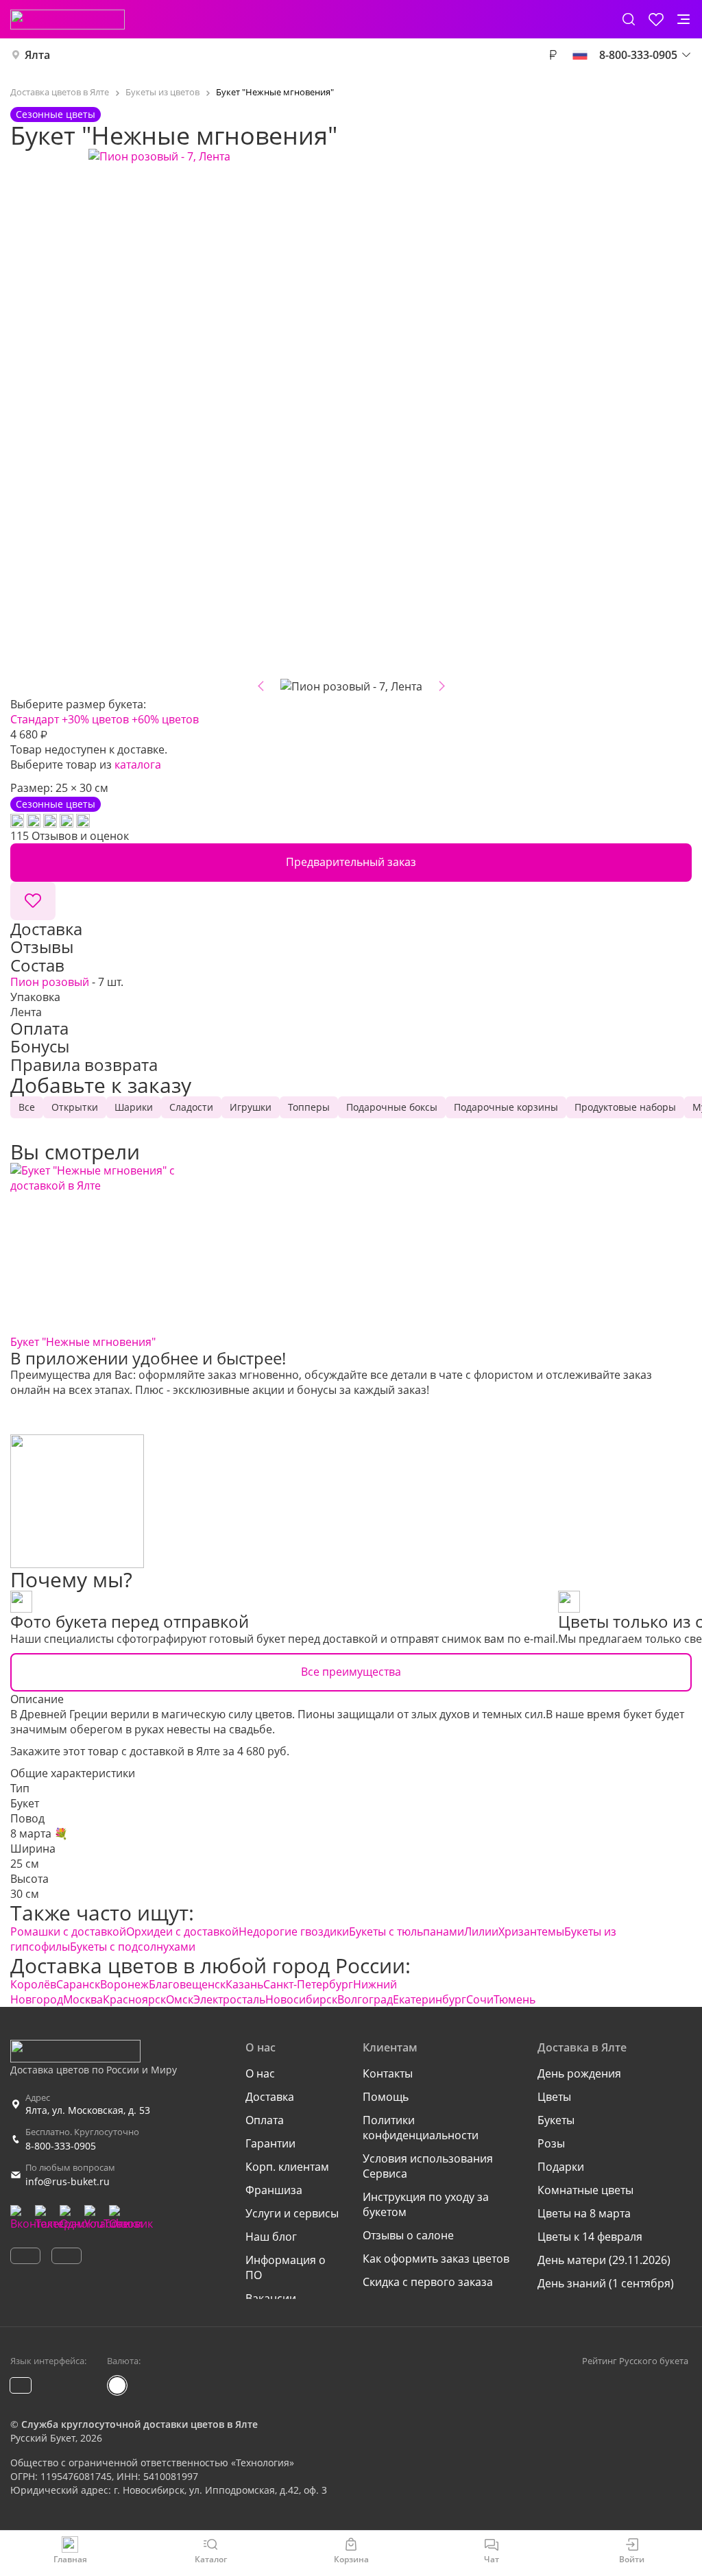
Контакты (388, 2073)
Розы (551, 2143)
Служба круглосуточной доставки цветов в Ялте (140, 2424)
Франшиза (274, 2190)
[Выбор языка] (580, 55)
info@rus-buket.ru (68, 2181)
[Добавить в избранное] (33, 901)
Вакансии (271, 2298)
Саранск (78, 1984)
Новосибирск (301, 1999)
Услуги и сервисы (292, 2213)
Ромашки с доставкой (68, 1931)
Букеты (556, 2120)
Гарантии (270, 2143)
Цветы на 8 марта (584, 2213)
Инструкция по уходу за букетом (426, 2204)
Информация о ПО (286, 2267)
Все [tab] (27, 1107)
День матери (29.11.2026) (604, 2260)
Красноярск (134, 1999)
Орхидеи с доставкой (182, 1931)
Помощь (386, 2097)
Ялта (37, 55)
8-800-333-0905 (61, 2146)
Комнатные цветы (585, 2190)
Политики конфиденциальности (421, 2128)
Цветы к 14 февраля (590, 2237)
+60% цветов (165, 719)
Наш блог (271, 2237)
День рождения (579, 2073)
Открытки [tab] (75, 1107)
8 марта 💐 (39, 1833)
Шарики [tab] (134, 1107)
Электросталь (229, 1999)
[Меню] (683, 19)
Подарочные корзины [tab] (506, 1107)
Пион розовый (50, 982)
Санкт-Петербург (308, 1984)
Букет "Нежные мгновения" (83, 1342)
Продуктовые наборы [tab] (625, 1107)
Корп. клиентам (287, 2167)
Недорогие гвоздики (294, 1931)
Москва (83, 1999)
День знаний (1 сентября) (606, 2283)
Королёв (33, 1984)
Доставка (270, 2097)
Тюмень (515, 1999)
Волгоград (365, 1999)
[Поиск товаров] (629, 19)
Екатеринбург (429, 1999)
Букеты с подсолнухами (133, 1947)
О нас (260, 2073)
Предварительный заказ (351, 862)
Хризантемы (531, 1931)
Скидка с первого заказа (428, 2282)
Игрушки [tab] (251, 1107)
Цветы (554, 2097)
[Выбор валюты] (553, 55)
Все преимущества (351, 1672)
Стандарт (35, 719)
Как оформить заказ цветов (436, 2259)
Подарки (561, 2167)
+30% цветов (95, 719)
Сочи (480, 1999)
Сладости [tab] (191, 1107)
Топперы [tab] (309, 1107)
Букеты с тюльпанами (407, 1931)
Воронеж (124, 1984)
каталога (138, 765)
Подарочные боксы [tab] (392, 1107)
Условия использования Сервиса (428, 2166)
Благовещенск (187, 1984)
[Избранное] (656, 19)
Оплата (265, 2120)
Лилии (481, 1931)
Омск (180, 1999)
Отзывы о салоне (408, 2235)
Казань (244, 1984)
